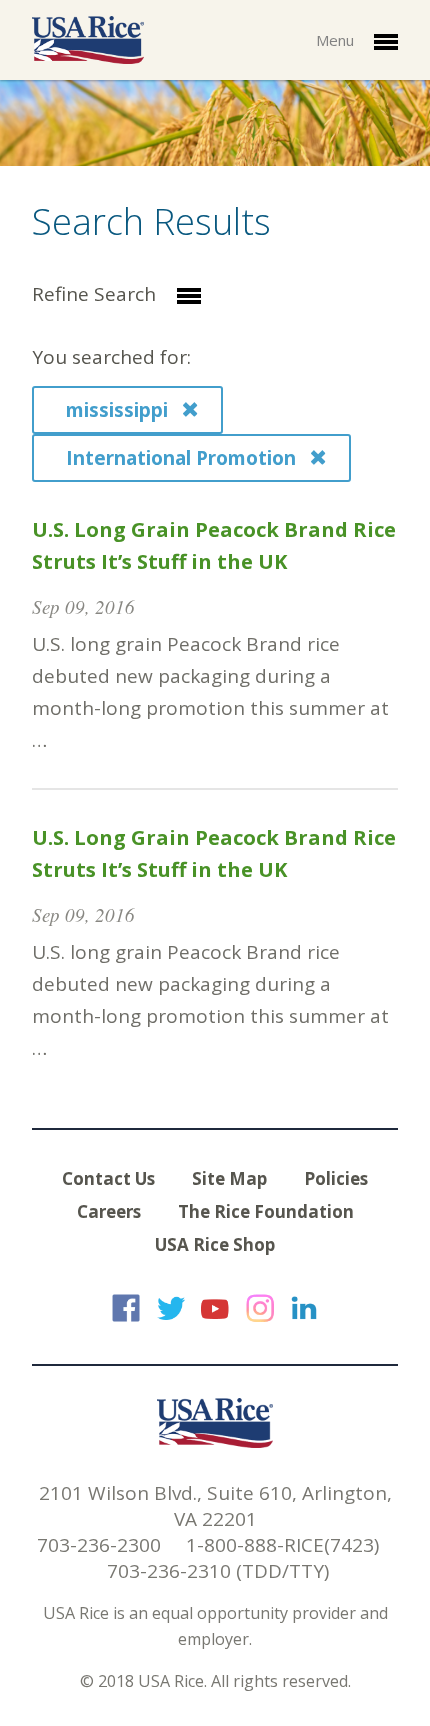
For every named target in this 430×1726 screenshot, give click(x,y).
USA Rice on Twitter (171, 1308)
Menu (337, 40)
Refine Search (96, 294)
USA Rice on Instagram (260, 1308)
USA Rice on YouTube (215, 1308)
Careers (109, 1211)
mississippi (119, 410)
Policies (336, 1178)
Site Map (229, 1178)
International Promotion (183, 458)
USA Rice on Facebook (126, 1308)
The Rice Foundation (266, 1211)
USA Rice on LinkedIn (304, 1308)
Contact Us (108, 1178)
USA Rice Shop (215, 1244)
